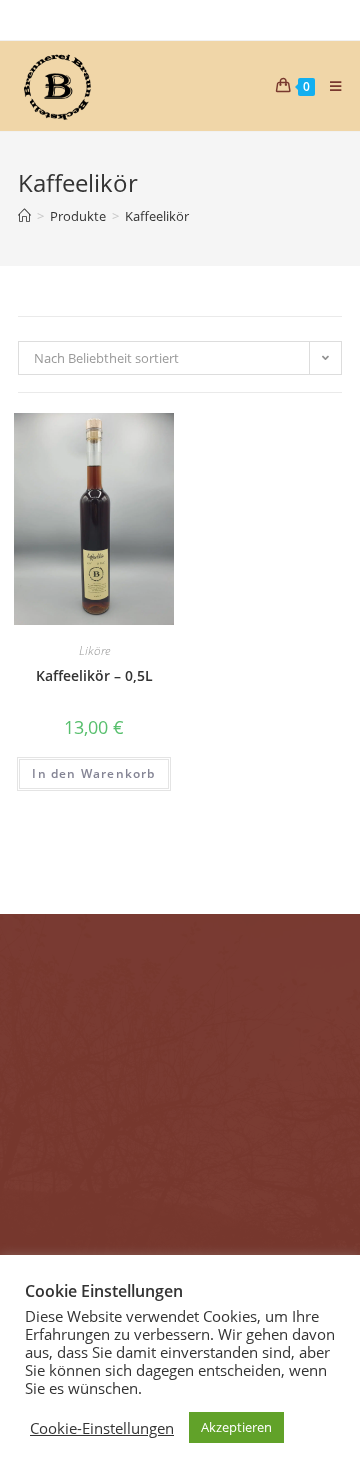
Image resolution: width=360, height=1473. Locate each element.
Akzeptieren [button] (236, 1427)
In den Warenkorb (93, 773)
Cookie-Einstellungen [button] (102, 1428)
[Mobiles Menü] (328, 86)
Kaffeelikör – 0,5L (94, 675)
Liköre (94, 650)
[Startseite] (24, 216)
